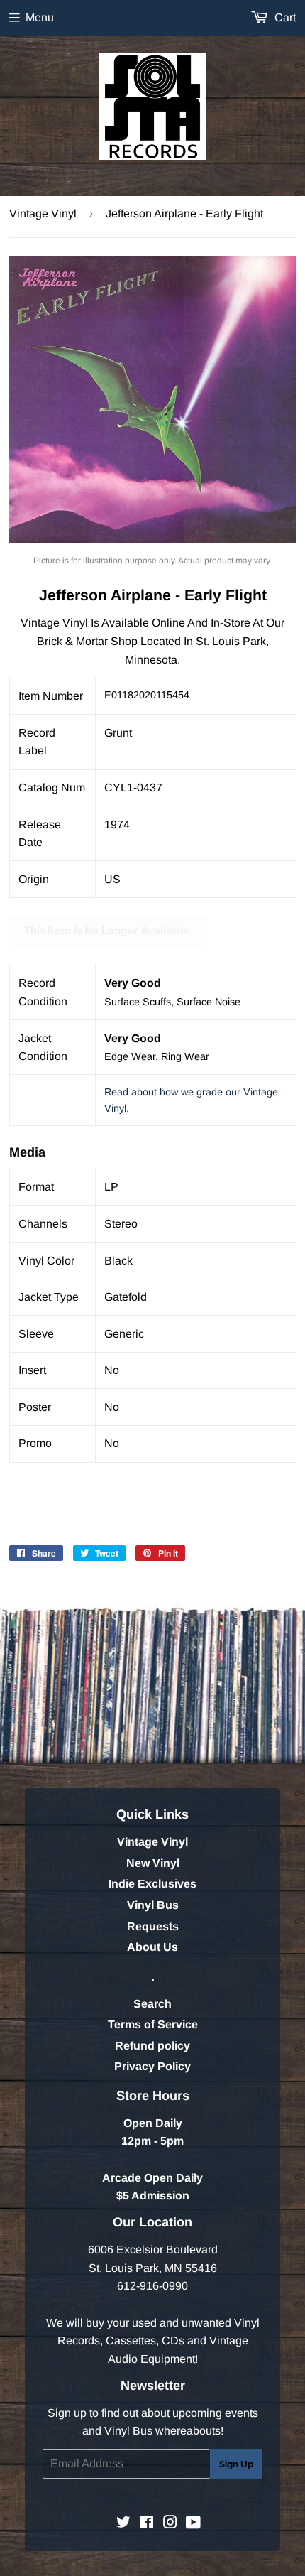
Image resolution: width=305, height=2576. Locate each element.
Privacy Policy (152, 2066)
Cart (284, 17)
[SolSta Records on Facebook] (146, 2524)
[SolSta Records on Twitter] (123, 2524)
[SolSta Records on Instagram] (170, 2524)
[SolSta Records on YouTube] (193, 2524)
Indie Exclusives (152, 1884)
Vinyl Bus (153, 1905)
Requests (153, 1926)
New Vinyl (153, 1863)
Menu (40, 17)
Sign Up (236, 2464)
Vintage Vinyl (43, 213)
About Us (152, 1947)
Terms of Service (153, 2024)
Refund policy (152, 2046)
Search (152, 2004)
